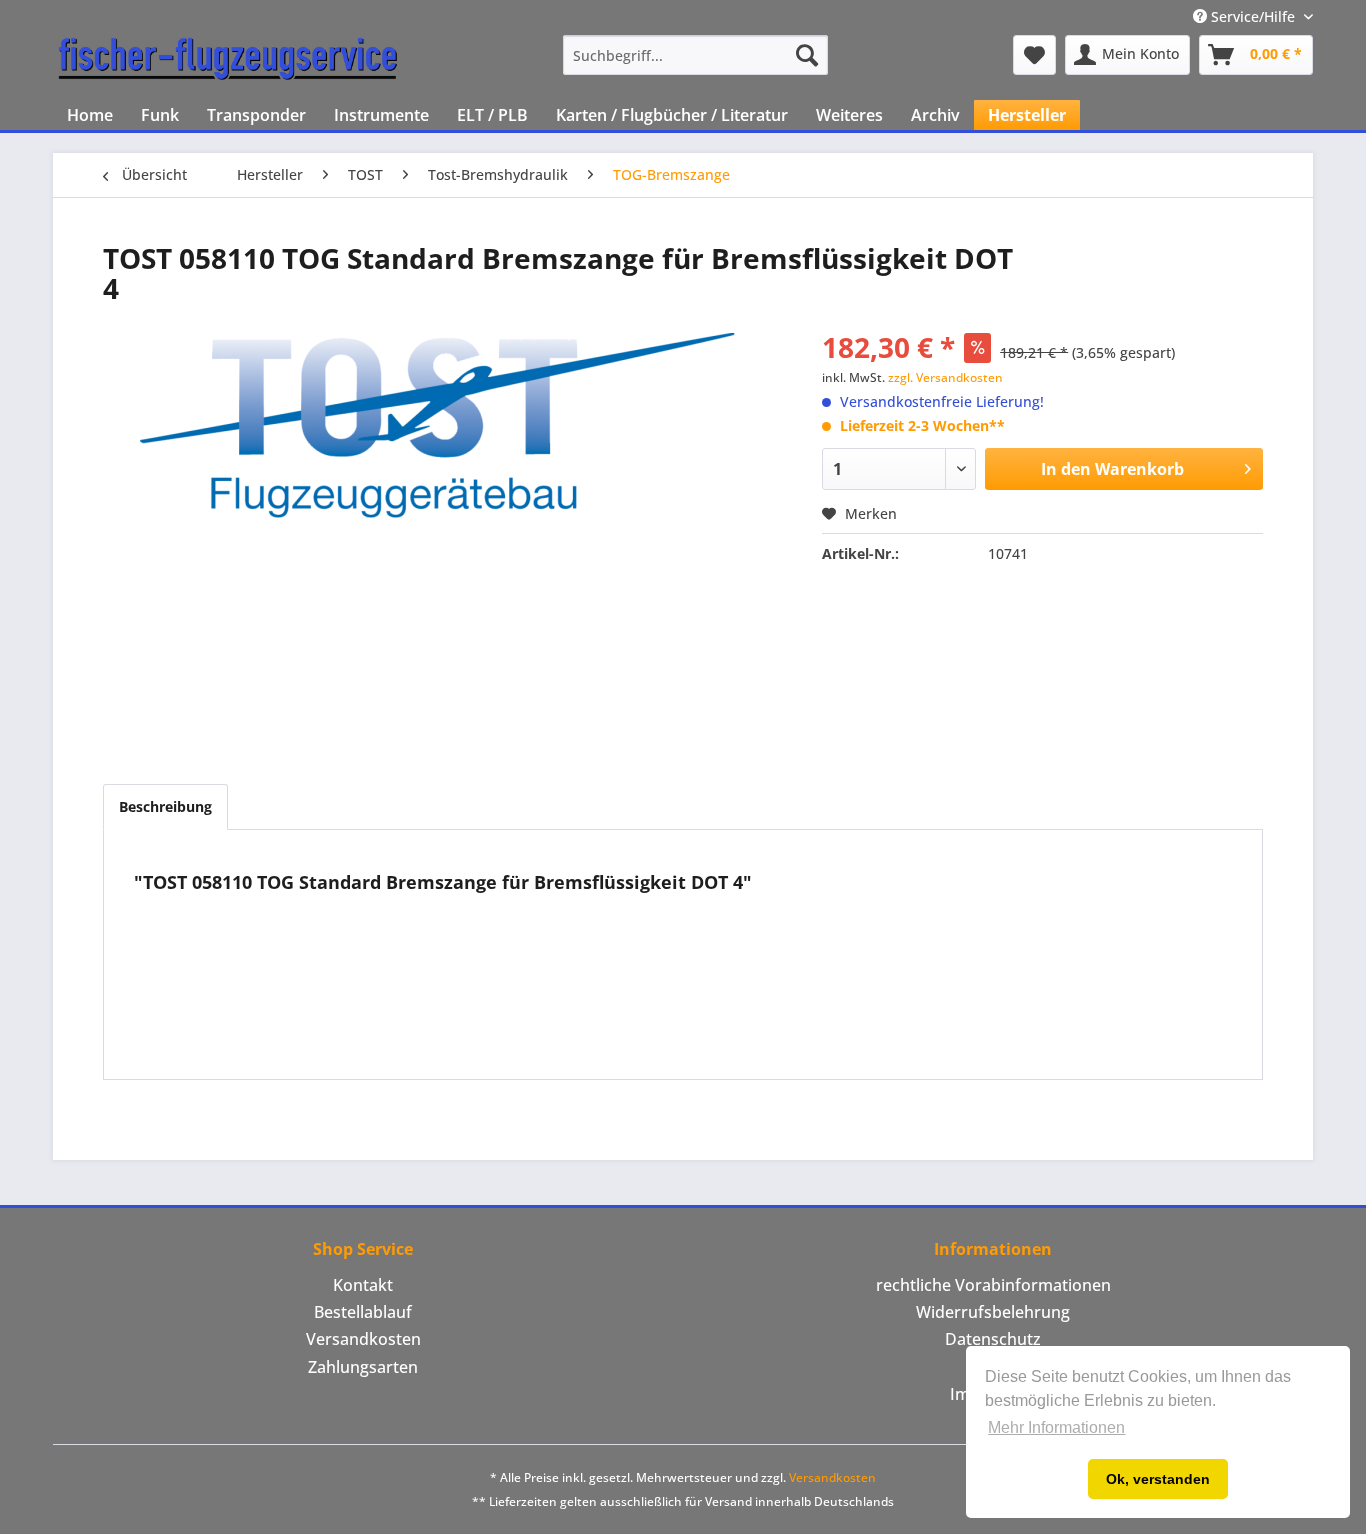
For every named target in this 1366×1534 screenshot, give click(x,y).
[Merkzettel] (1034, 55)
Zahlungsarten (363, 1367)
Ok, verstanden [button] (1158, 1479)
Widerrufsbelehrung (993, 1312)
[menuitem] (695, 55)
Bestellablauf (363, 1312)
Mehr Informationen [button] (1056, 1427)
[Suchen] (807, 55)
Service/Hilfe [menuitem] (1253, 16)
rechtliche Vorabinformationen (993, 1285)
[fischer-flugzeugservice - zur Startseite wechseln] (228, 60)
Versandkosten (363, 1339)
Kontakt (363, 1285)
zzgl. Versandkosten (945, 377)
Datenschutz (993, 1339)
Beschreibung (165, 806)
